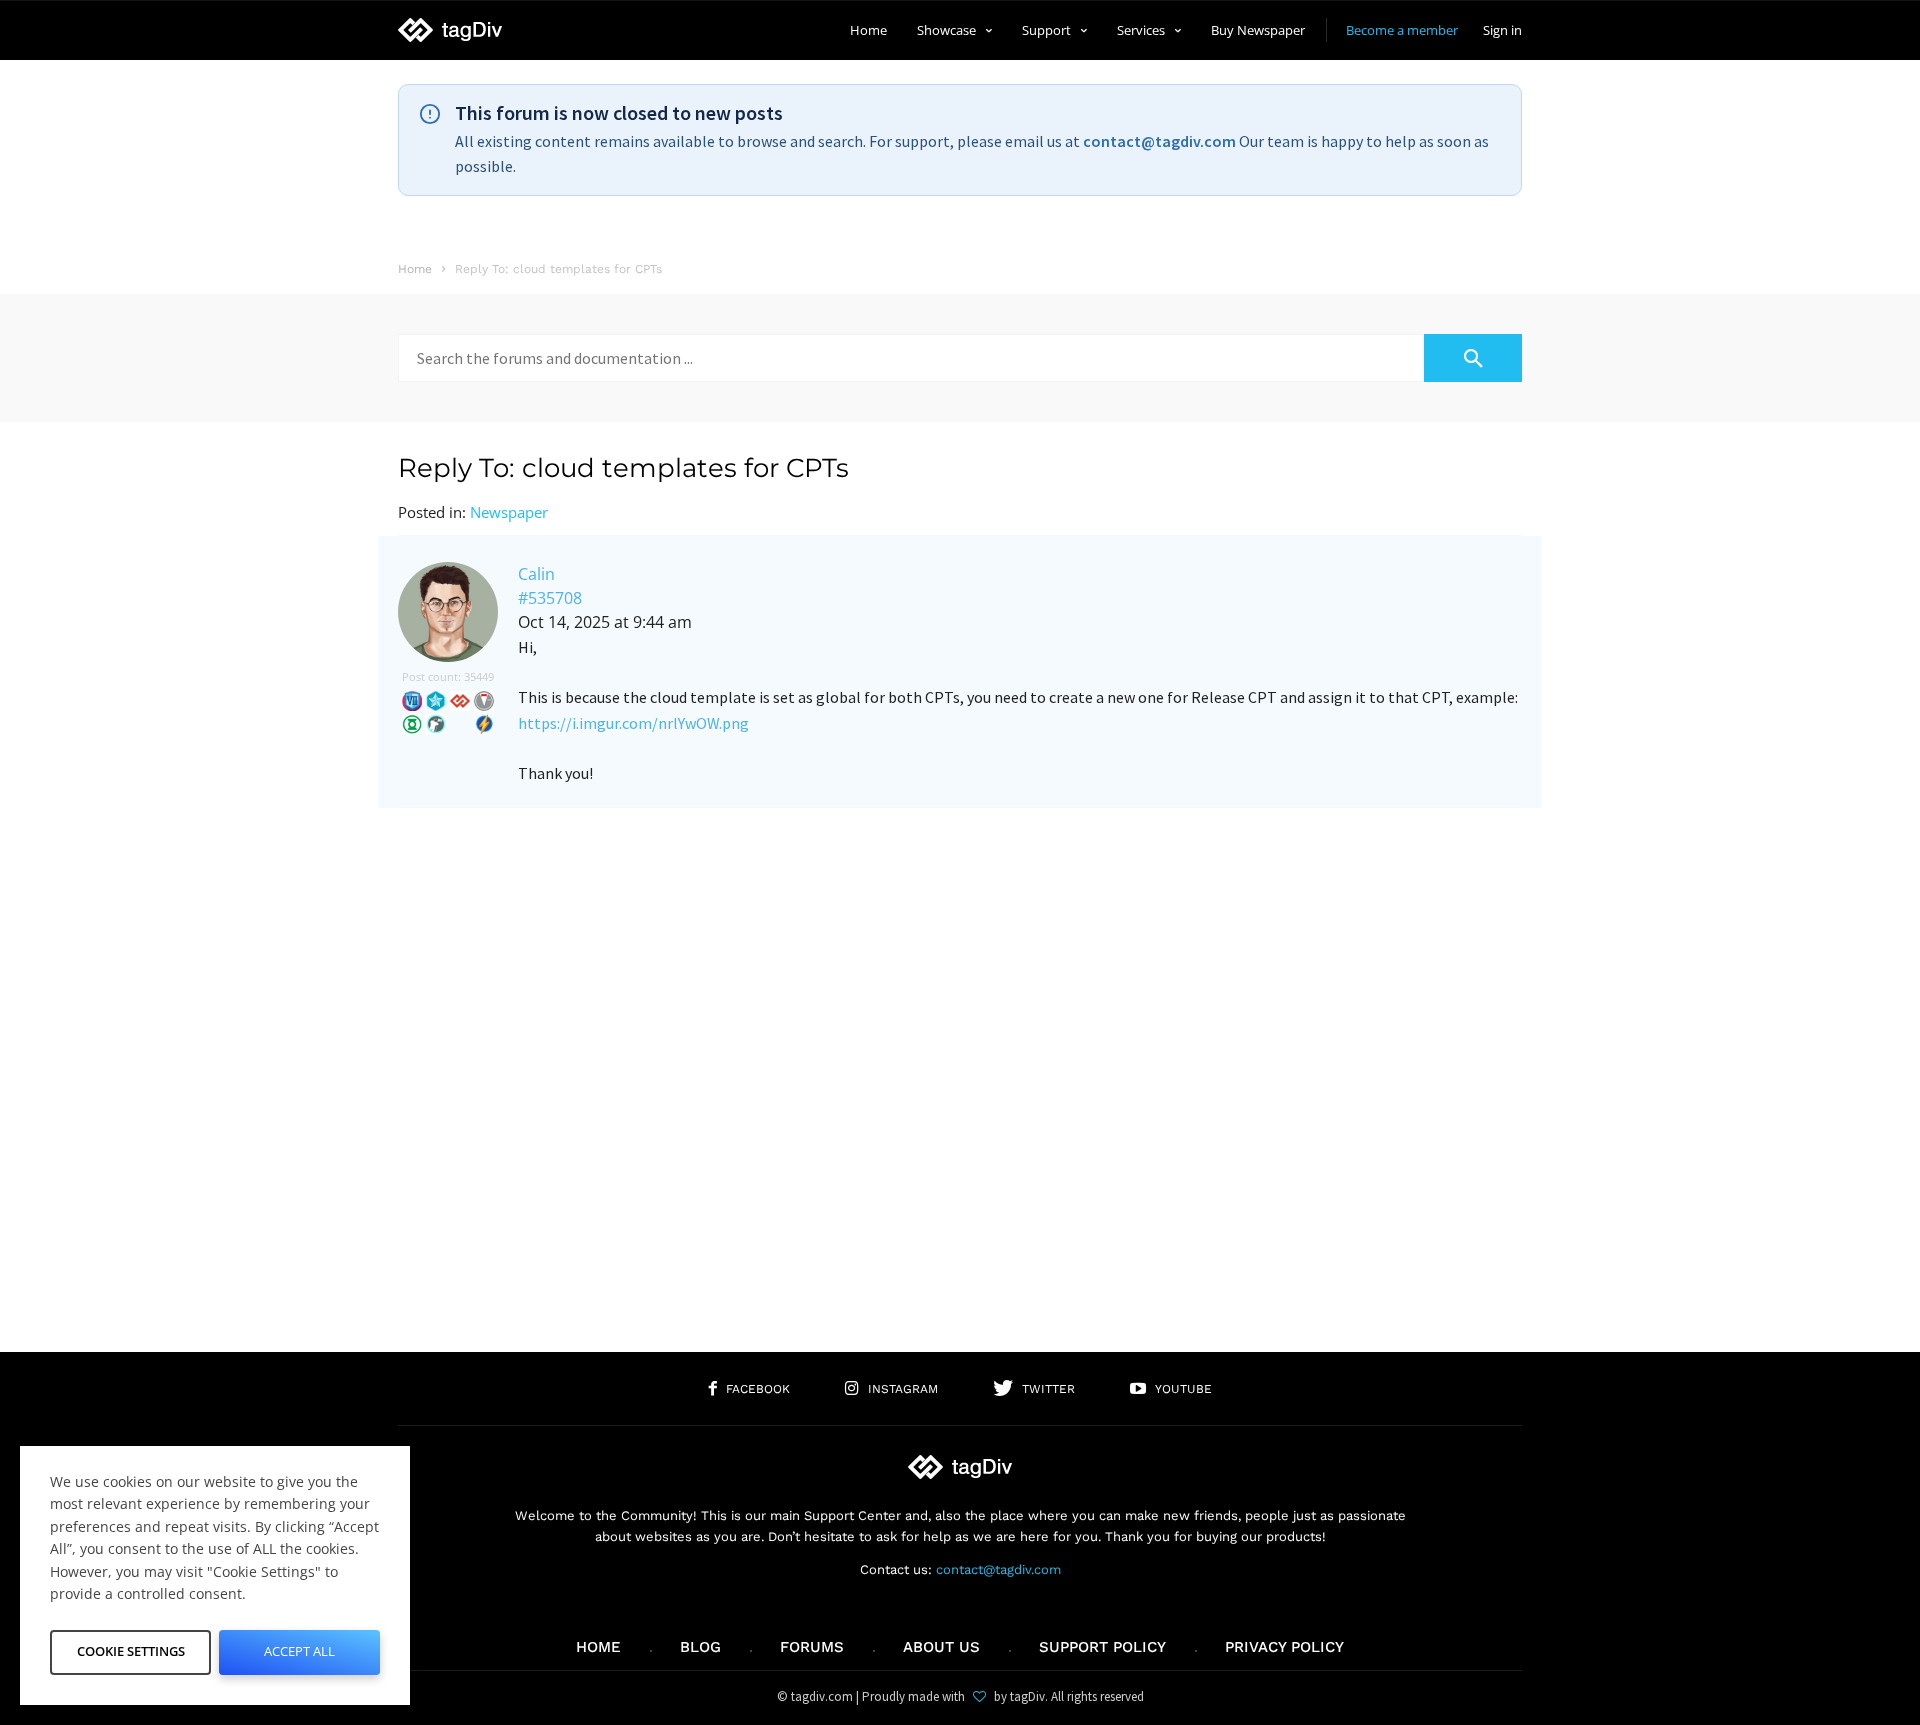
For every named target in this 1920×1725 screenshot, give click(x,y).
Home (868, 30)
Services (1141, 30)
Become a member (1402, 30)
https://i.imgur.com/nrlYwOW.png (633, 723)
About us (941, 1647)
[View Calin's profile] (448, 657)
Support (1046, 30)
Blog (700, 1647)
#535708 (550, 598)
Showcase (946, 30)
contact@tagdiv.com (1159, 141)
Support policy (1102, 1647)
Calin (536, 574)
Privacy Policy (1284, 1647)
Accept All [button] (299, 1651)
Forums (812, 1647)
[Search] (1473, 358)
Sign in (1502, 30)
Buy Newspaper (1258, 30)
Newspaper (509, 512)
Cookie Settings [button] (131, 1651)
